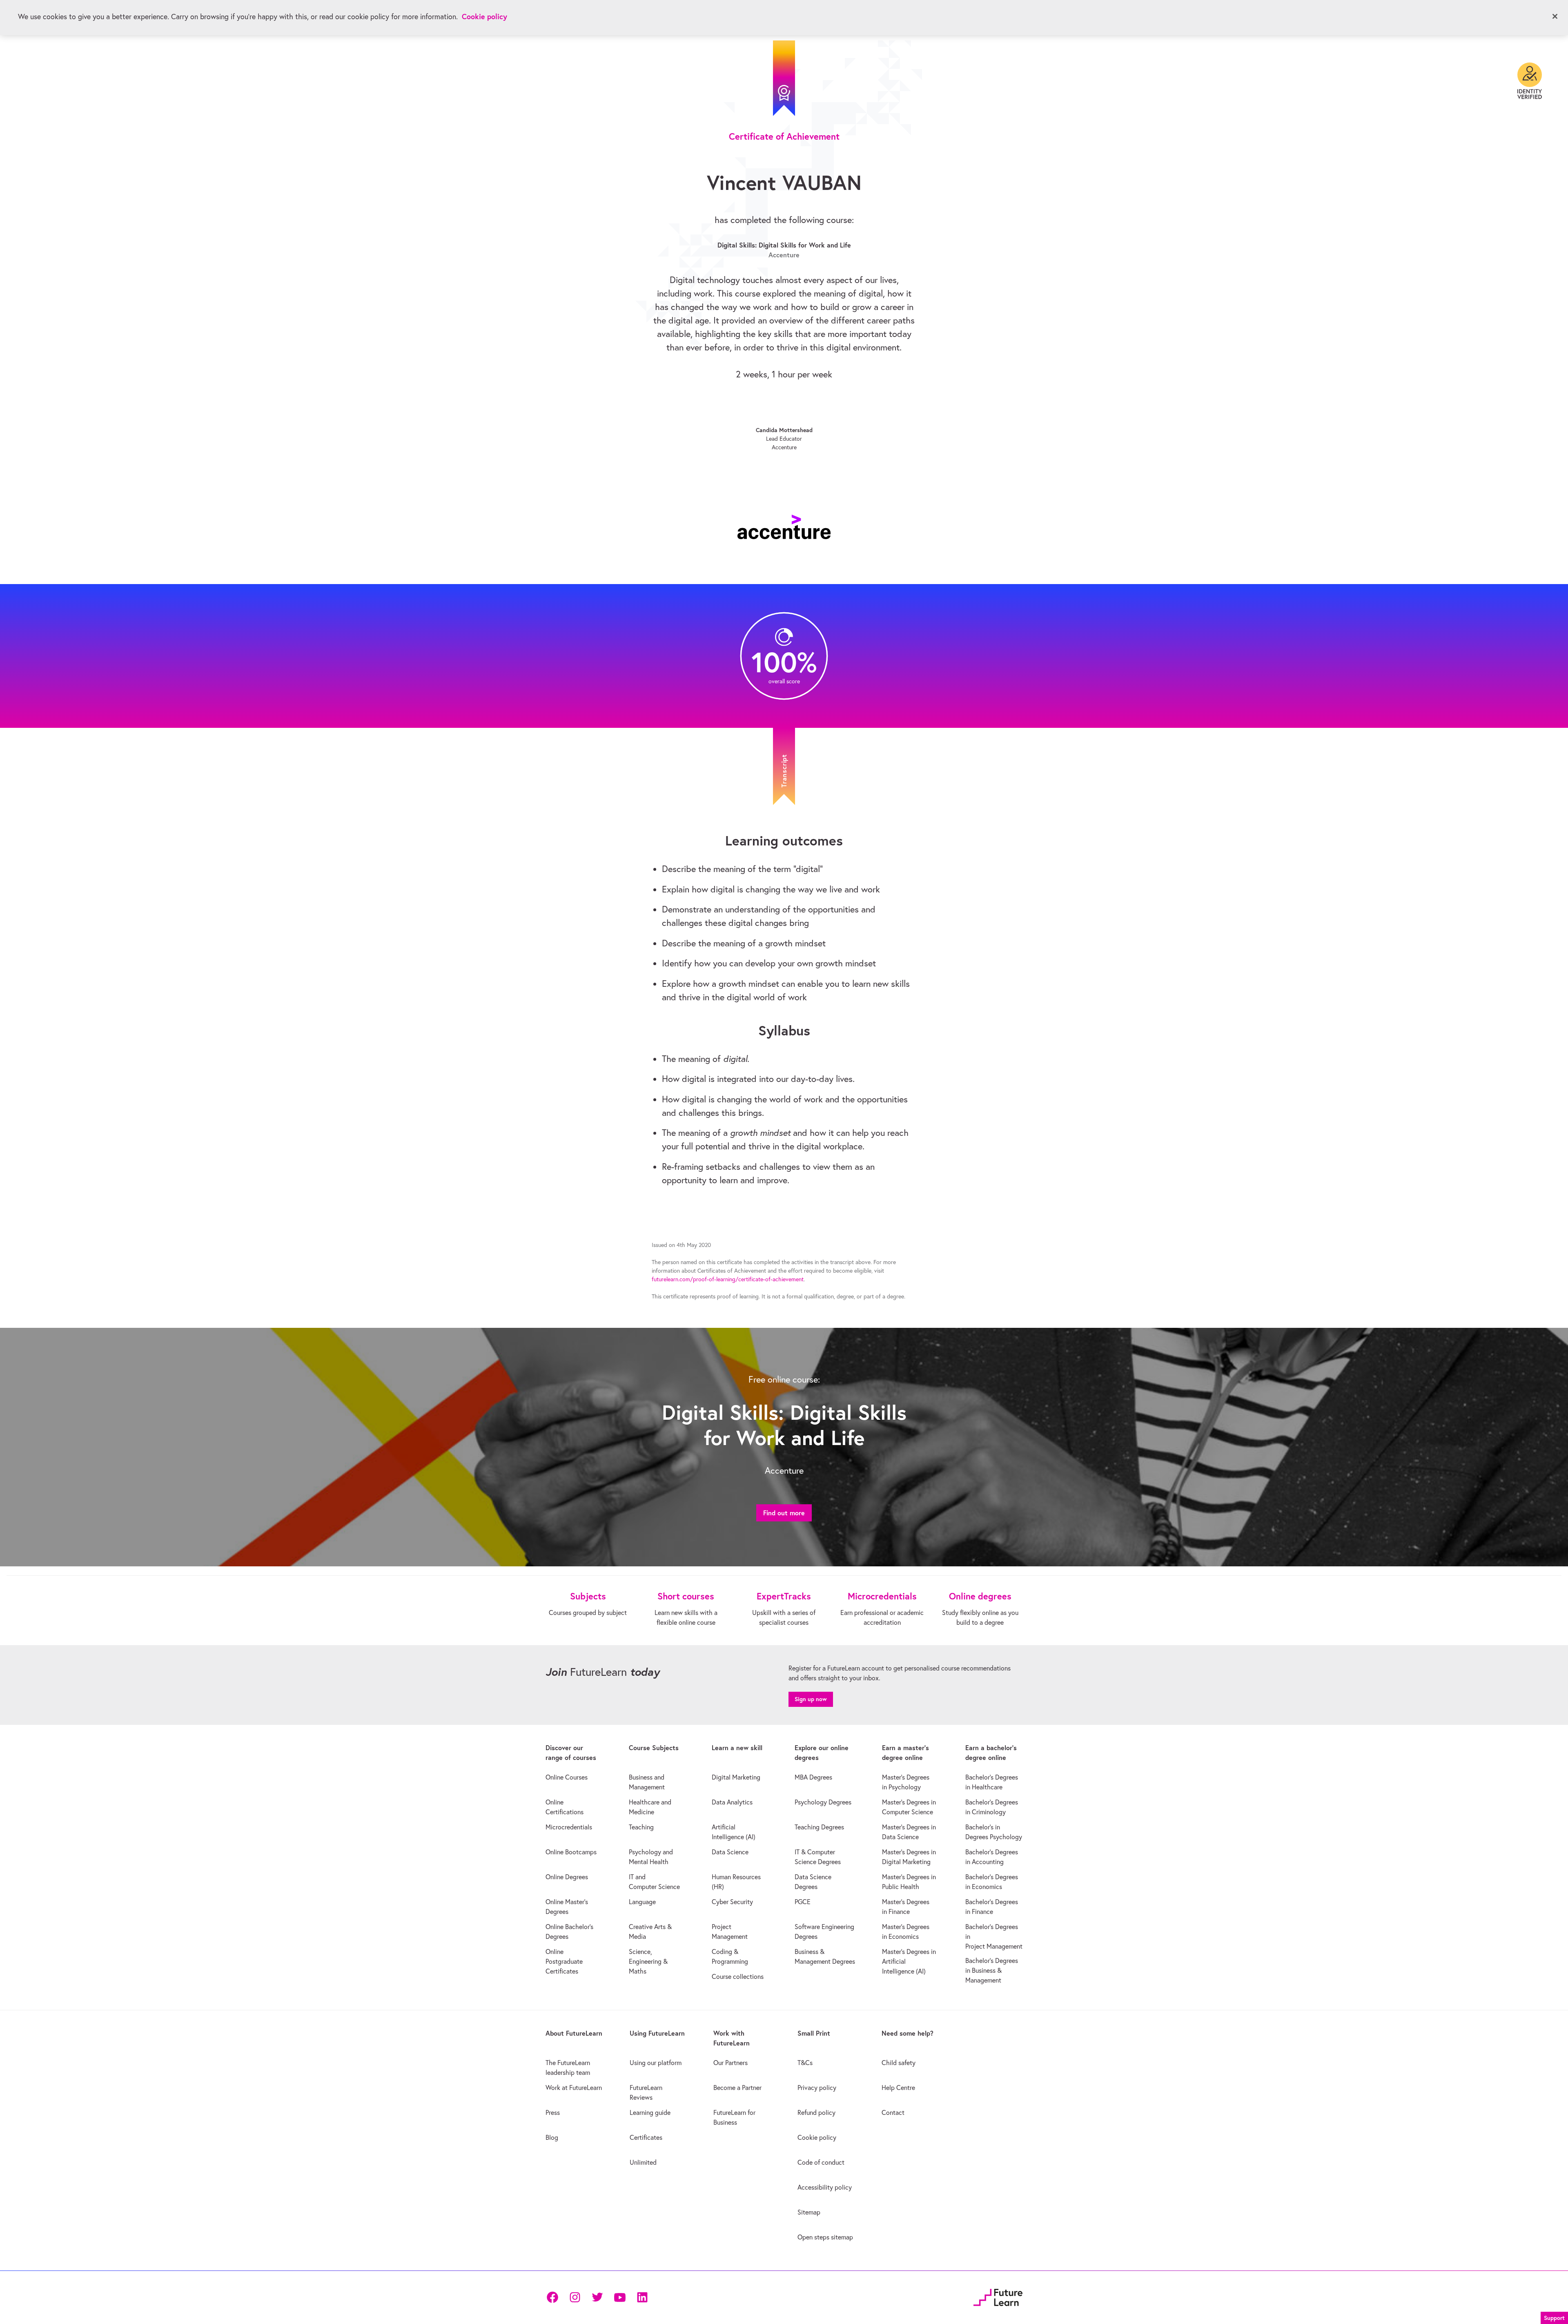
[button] (1554, 2317)
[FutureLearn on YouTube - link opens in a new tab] (620, 2297)
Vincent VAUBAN (784, 182)
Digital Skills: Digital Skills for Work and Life (784, 245)
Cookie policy (484, 17)
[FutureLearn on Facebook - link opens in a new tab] (552, 2297)
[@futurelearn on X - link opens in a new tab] (597, 2297)
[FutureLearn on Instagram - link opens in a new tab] (575, 2297)
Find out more (784, 1513)
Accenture (784, 255)
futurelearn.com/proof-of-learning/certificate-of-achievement (728, 1279)
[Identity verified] (1530, 81)
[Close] (1555, 16)
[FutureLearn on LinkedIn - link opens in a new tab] (642, 2297)
